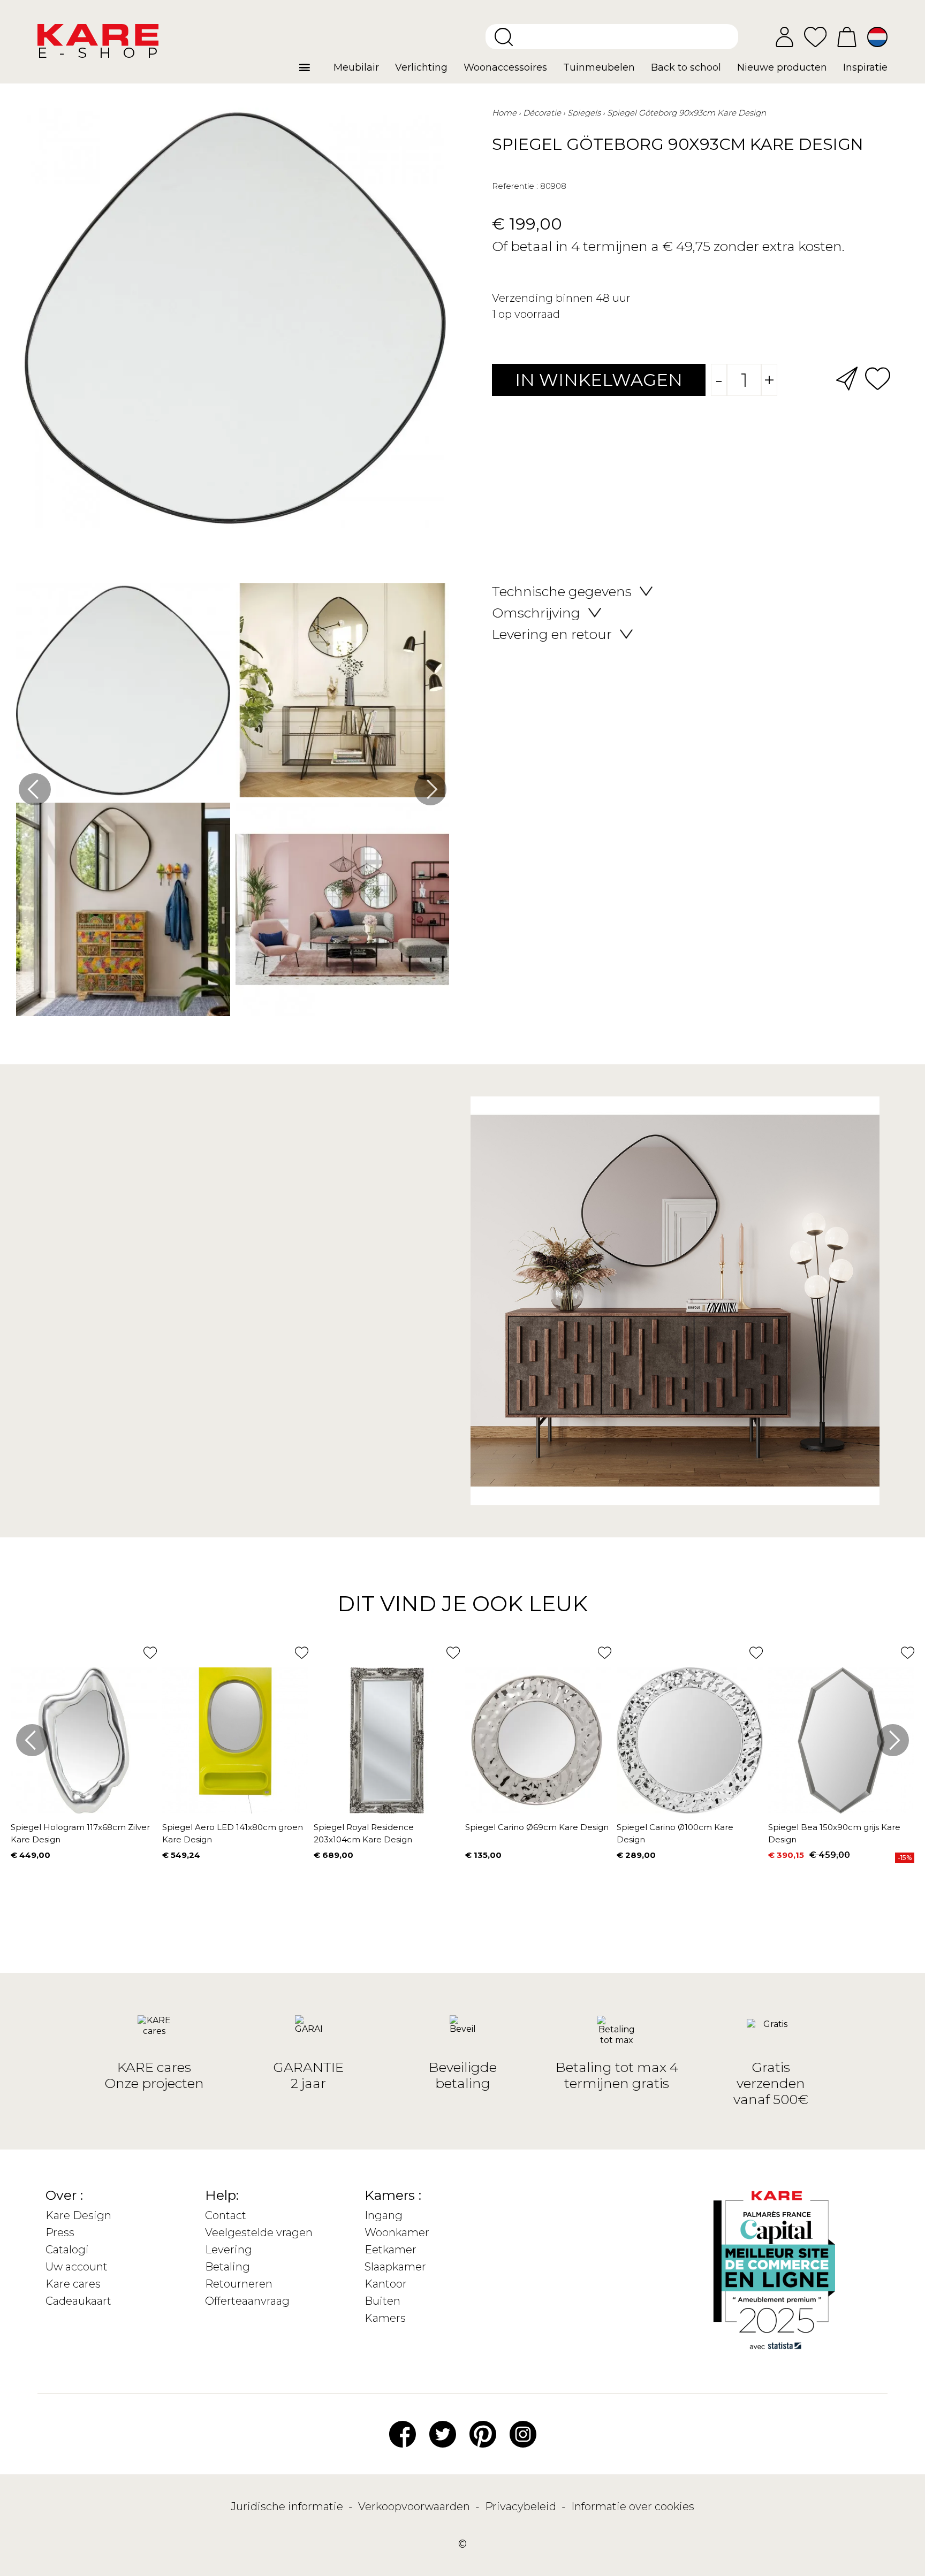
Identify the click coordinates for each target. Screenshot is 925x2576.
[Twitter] (443, 2433)
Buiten (382, 2301)
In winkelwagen (599, 380)
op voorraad (529, 314)
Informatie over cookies (633, 2506)
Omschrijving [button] (536, 613)
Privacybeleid (522, 2506)
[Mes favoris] (815, 36)
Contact (226, 2215)
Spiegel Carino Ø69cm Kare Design (537, 1827)
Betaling (228, 2267)
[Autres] (312, 72)
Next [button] (430, 789)
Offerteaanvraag (247, 2301)
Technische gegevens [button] (562, 591)
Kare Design (78, 2215)
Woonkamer (397, 2232)
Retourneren (239, 2284)
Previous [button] (35, 789)
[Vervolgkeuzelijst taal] (877, 37)
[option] (233, 802)
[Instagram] (523, 2433)
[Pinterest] (483, 2433)
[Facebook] (403, 2433)
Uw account (77, 2267)
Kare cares (73, 2284)
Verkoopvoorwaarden (415, 2506)
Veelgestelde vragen (259, 2232)
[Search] (504, 37)
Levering (229, 2250)
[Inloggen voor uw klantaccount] (784, 37)
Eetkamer (391, 2250)
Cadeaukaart (78, 2301)
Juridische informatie (288, 2506)
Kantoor (386, 2284)
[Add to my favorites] (878, 378)
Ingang (384, 2215)
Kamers (385, 2318)
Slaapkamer (395, 2267)
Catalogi (67, 2250)
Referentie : (515, 186)
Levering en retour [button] (552, 634)
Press (60, 2232)
